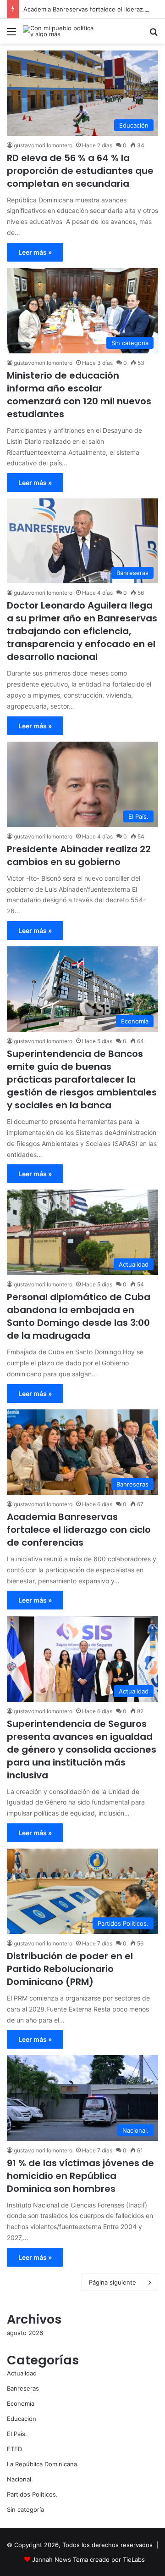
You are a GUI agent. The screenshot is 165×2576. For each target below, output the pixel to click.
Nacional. (20, 2479)
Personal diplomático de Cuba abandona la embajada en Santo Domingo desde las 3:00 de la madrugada (79, 1316)
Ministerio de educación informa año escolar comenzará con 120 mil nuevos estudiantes (79, 395)
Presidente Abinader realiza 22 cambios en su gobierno (79, 855)
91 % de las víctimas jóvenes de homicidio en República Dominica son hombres (80, 2176)
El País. (17, 2434)
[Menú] (11, 35)
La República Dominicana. (43, 2464)
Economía (21, 2403)
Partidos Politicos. (32, 2494)
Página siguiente (113, 2282)
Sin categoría (25, 2509)
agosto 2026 (25, 2333)
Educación (22, 2419)
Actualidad (22, 2373)
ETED (14, 2449)
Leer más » (35, 252)
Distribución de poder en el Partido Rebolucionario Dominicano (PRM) (70, 1969)
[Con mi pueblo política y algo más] (60, 31)
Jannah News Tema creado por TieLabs (88, 2559)
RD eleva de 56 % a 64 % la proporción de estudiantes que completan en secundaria (80, 171)
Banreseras (23, 2388)
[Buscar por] (154, 35)
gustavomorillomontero (43, 145)
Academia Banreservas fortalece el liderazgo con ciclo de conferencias (79, 1530)
